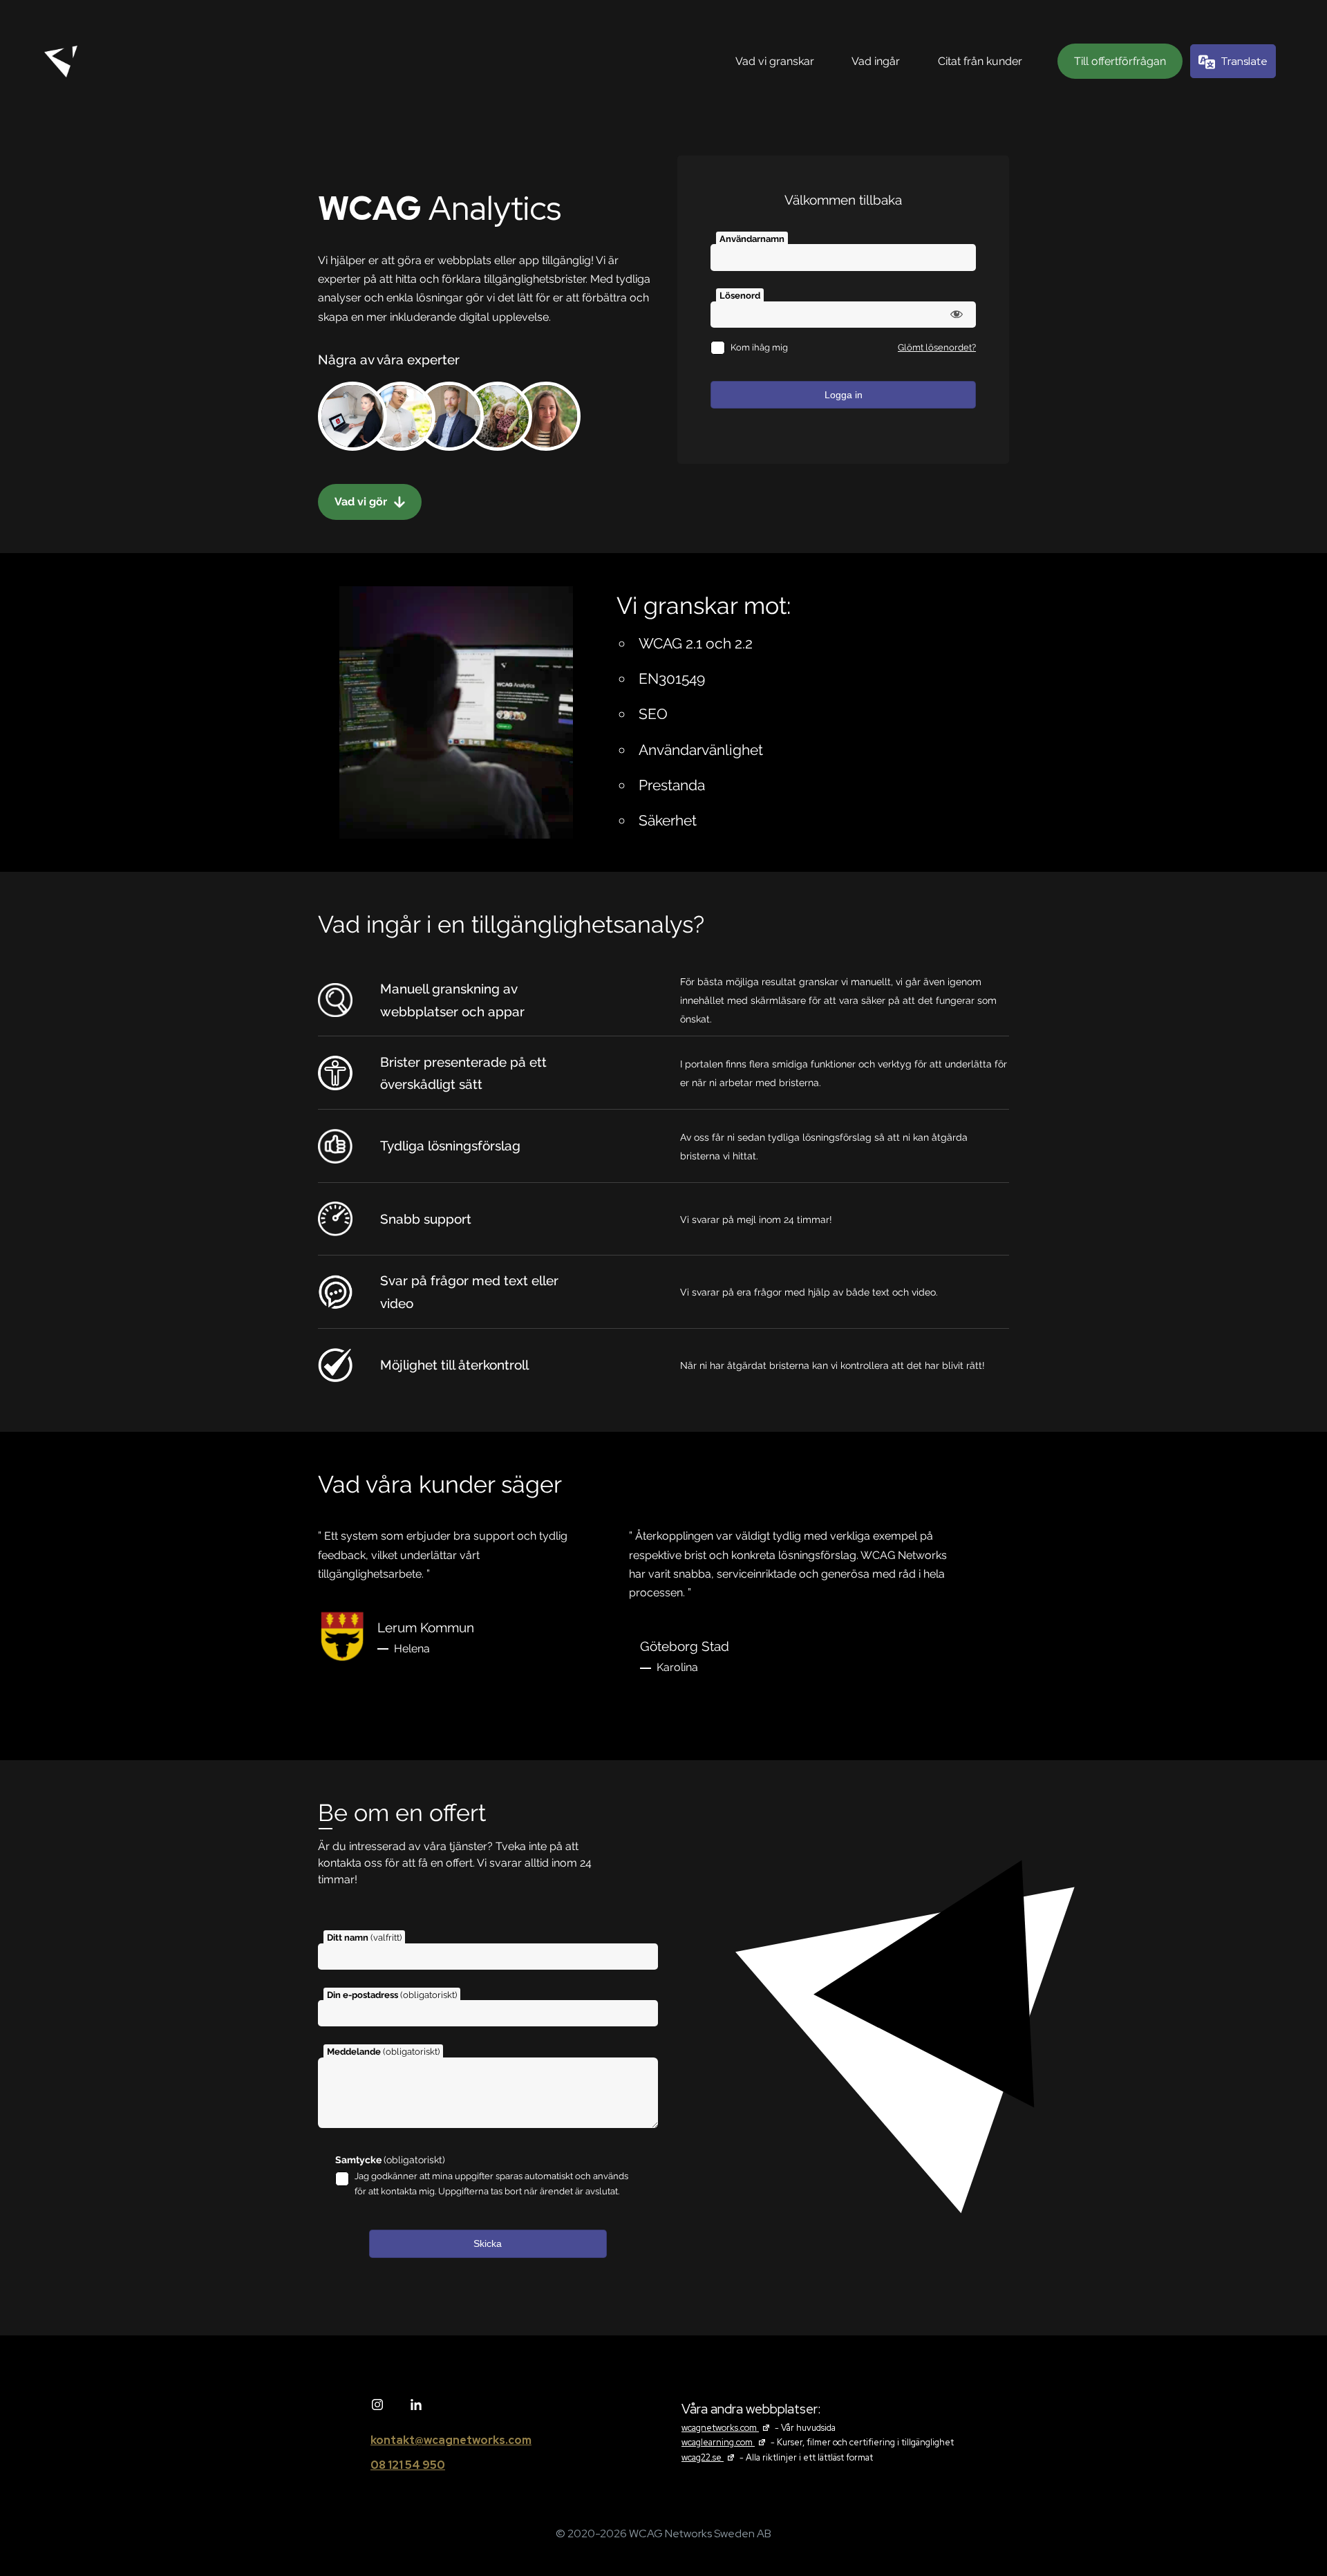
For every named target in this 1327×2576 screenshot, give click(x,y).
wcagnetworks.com (727, 2428)
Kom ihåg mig (759, 347)
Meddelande (383, 2052)
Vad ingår (876, 61)
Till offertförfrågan (1120, 61)
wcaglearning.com (725, 2442)
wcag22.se (709, 2457)
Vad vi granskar (775, 61)
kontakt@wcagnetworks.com (451, 2440)
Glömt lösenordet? (937, 347)
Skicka (488, 2243)
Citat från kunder (980, 61)
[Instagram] (377, 2405)
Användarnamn (752, 239)
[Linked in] (416, 2405)
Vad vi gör (362, 502)
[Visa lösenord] (957, 314)
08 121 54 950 (408, 2465)
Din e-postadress (392, 1995)
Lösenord (740, 296)
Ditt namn (364, 1938)
